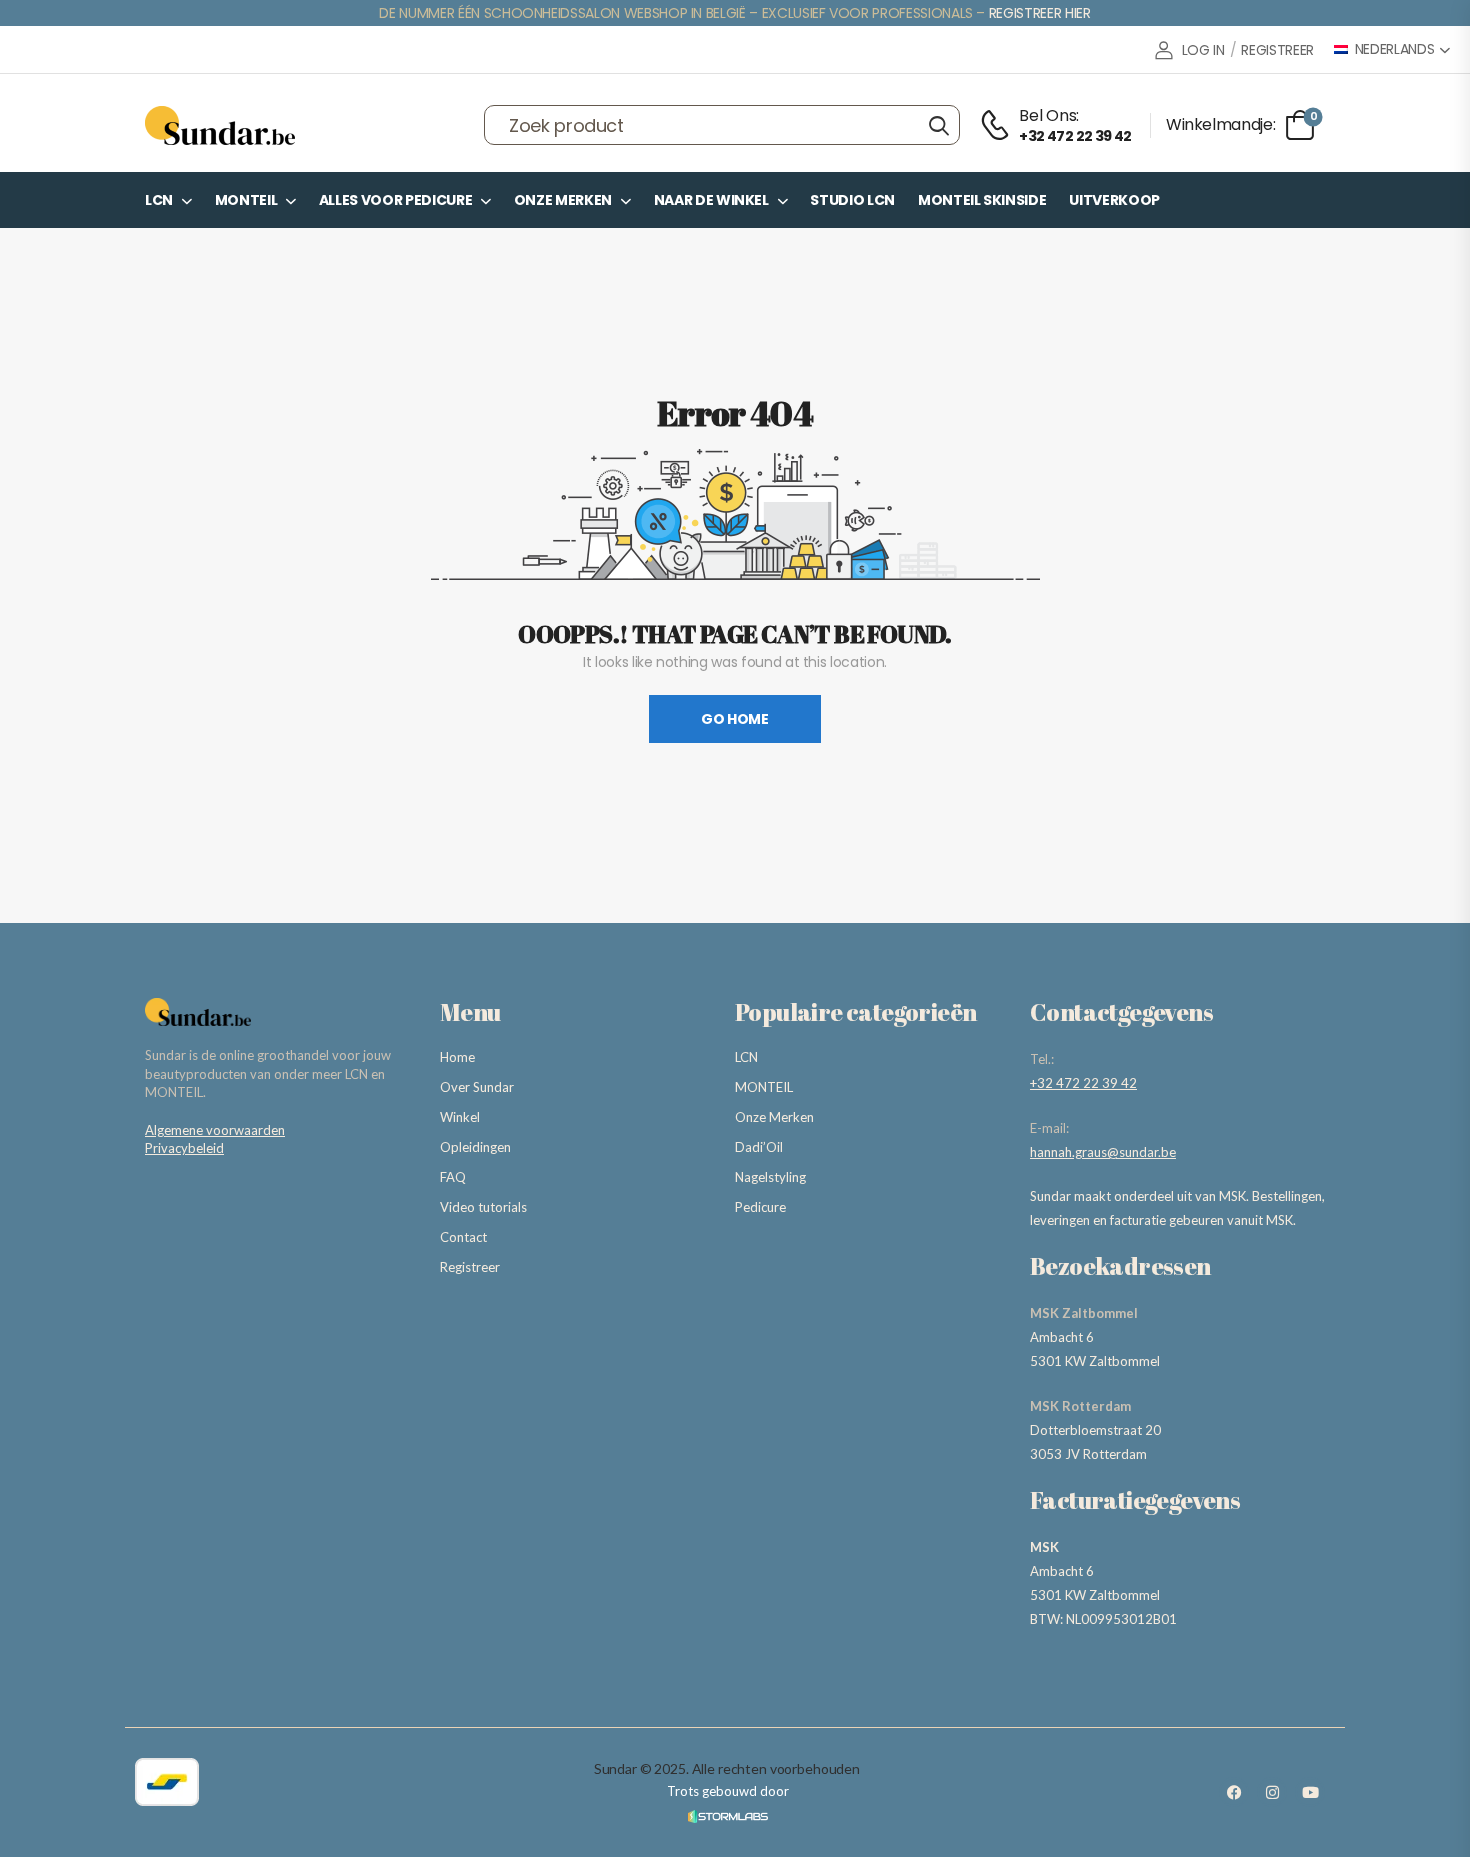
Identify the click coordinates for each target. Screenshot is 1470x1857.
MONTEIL (246, 200)
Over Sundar (477, 1087)
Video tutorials (483, 1207)
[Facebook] (1234, 1792)
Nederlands (1395, 49)
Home (457, 1057)
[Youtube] (1310, 1792)
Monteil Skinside (982, 200)
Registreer (470, 1267)
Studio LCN (852, 200)
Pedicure (760, 1207)
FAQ (453, 1177)
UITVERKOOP (1114, 200)
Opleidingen (475, 1147)
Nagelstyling (770, 1177)
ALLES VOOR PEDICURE (395, 200)
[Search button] (938, 125)
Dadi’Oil (759, 1147)
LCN (159, 200)
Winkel (460, 1117)
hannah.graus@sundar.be (1103, 1152)
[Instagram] (1272, 1792)
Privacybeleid (184, 1148)
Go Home (735, 719)
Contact (463, 1237)
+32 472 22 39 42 (1083, 1083)
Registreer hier (1040, 13)
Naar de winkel (711, 200)
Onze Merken (563, 200)
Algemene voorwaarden (215, 1130)
